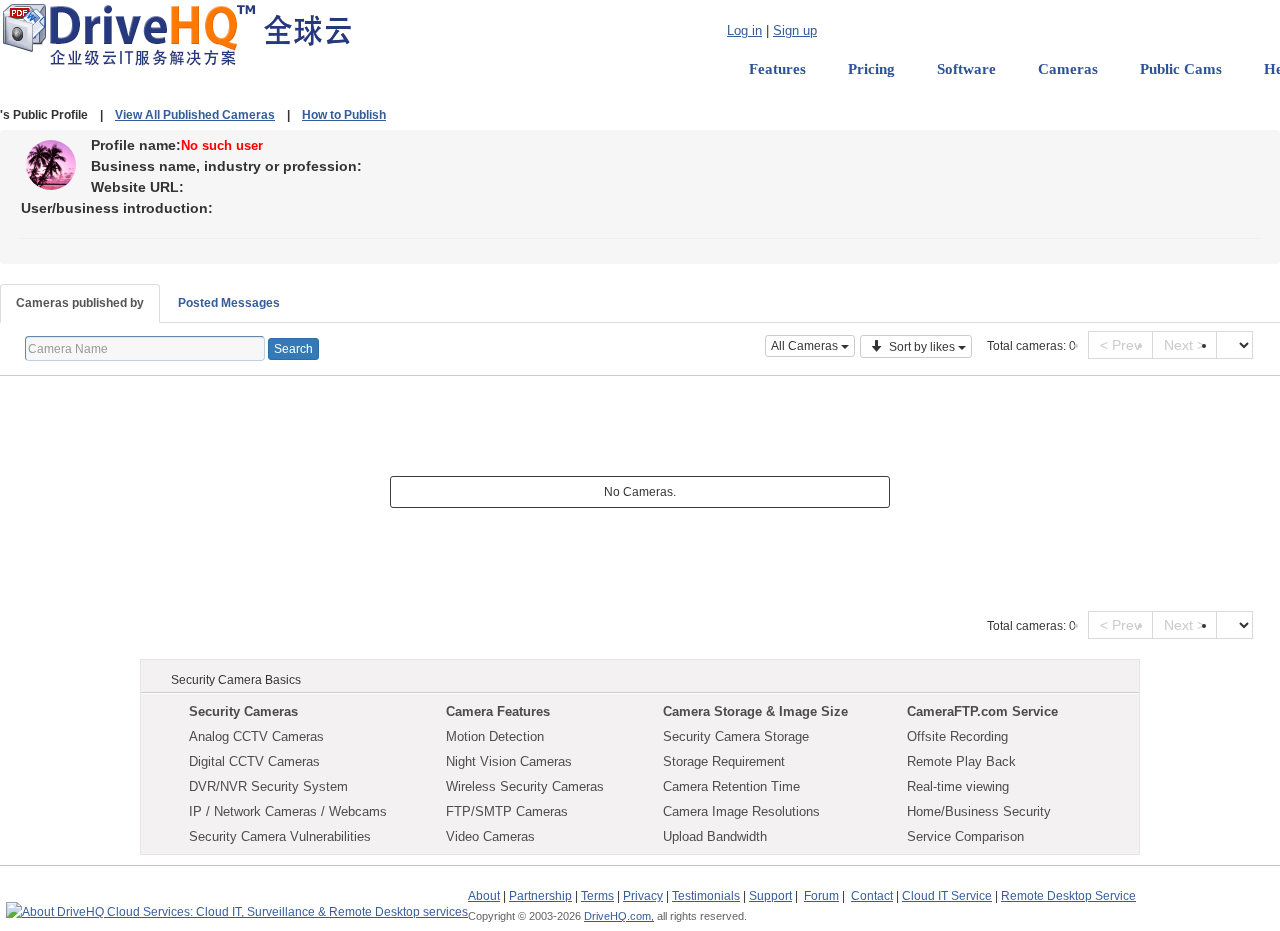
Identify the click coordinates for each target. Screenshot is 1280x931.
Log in (744, 30)
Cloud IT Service (947, 896)
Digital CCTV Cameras (254, 761)
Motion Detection (495, 736)
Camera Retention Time (731, 786)
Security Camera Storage (736, 736)
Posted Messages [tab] (229, 303)
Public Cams (1181, 69)
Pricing (871, 69)
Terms (597, 896)
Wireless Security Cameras (525, 786)
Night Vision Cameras (509, 761)
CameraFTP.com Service (982, 711)
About (484, 896)
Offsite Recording (957, 736)
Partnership (540, 896)
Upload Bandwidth (715, 836)
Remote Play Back (961, 761)
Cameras (1068, 69)
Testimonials (706, 896)
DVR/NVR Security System (268, 786)
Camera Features (498, 711)
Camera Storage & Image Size (755, 711)
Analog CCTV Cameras (256, 736)
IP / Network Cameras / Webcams (288, 811)
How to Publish (344, 115)
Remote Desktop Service (1068, 896)
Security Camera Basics (236, 680)
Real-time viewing (958, 786)
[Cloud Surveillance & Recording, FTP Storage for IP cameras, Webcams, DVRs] (176, 34)
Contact (872, 896)
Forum (821, 896)
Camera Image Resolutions (741, 811)
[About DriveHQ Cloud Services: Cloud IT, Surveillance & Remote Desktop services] (237, 903)
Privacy (643, 896)
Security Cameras (243, 711)
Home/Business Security (979, 811)
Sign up (795, 30)
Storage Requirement (724, 761)
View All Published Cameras (195, 115)
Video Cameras (490, 836)
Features (777, 69)
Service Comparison (965, 836)
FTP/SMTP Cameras (507, 811)
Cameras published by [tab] (80, 303)
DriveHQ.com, (619, 916)
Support (770, 896)
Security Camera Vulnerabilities (280, 836)
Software (966, 69)
